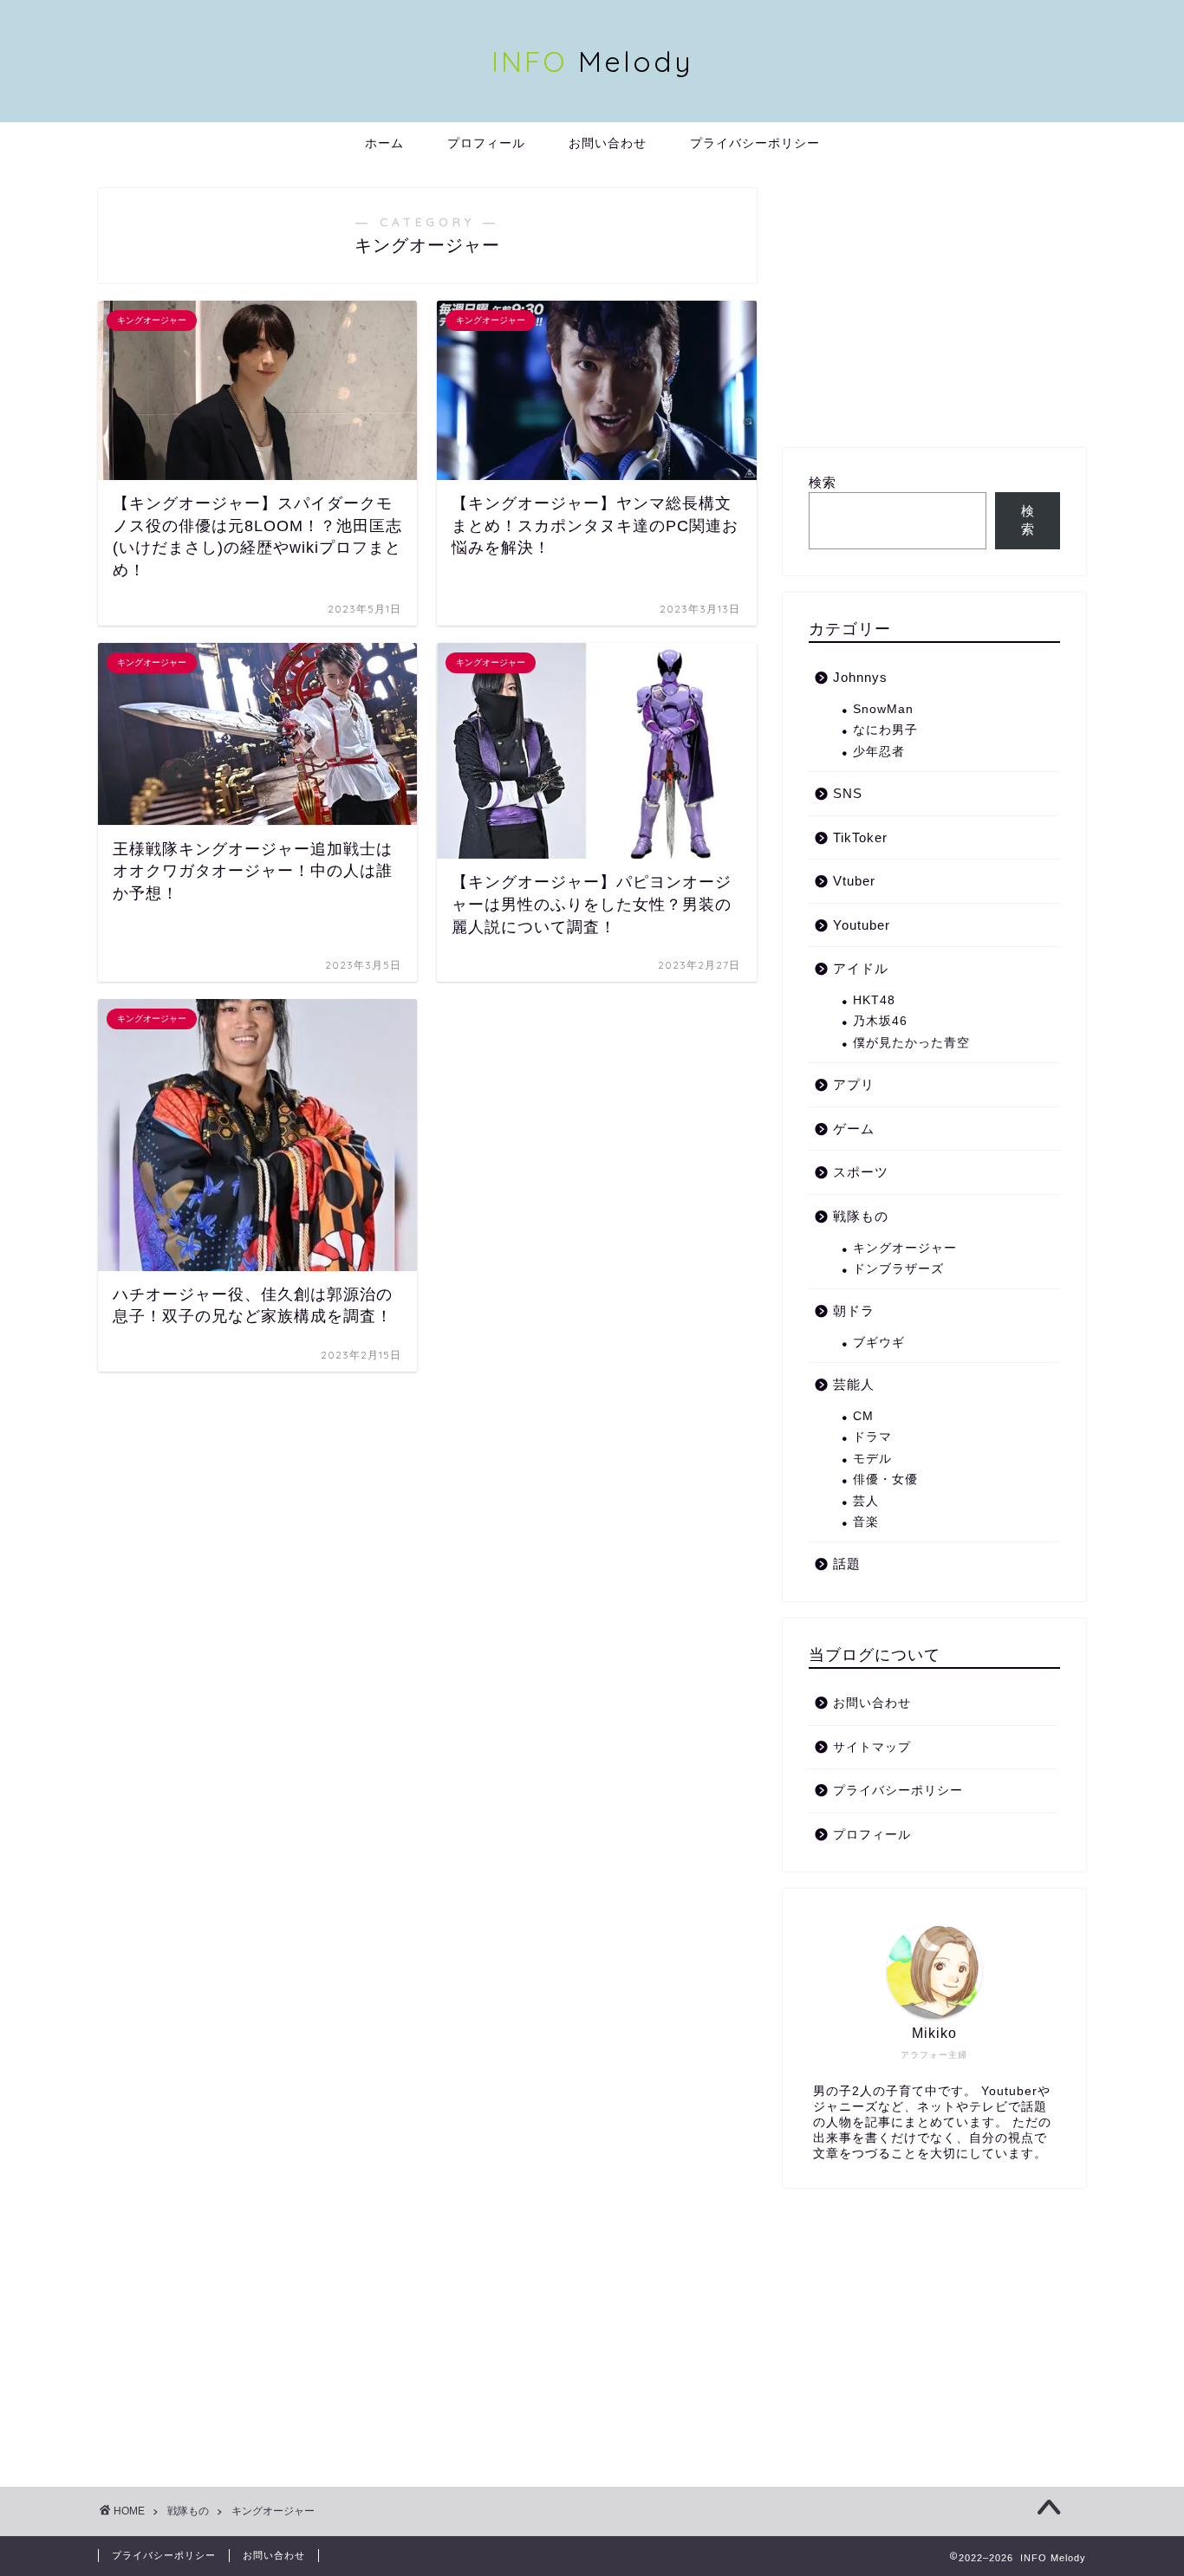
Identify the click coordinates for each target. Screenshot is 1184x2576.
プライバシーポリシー (755, 143)
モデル (872, 1459)
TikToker (860, 837)
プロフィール (486, 143)
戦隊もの (861, 1216)
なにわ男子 (885, 730)
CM (863, 1416)
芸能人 (854, 1384)
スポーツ (861, 1172)
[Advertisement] (934, 309)
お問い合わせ (608, 143)
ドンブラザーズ (898, 1269)
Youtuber (862, 925)
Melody (592, 61)
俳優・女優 (885, 1479)
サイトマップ (872, 1747)
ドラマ (872, 1437)
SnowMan (883, 709)
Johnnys (860, 677)
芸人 (866, 1501)
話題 (847, 1564)
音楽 (866, 1522)
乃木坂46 (880, 1021)
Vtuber (854, 881)
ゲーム (854, 1129)
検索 (823, 482)
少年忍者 (879, 752)
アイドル (861, 968)
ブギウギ (879, 1343)
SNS (848, 793)
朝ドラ (854, 1311)
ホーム (384, 143)
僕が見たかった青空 (911, 1043)
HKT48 (874, 1000)
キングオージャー (905, 1248)
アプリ (854, 1084)
